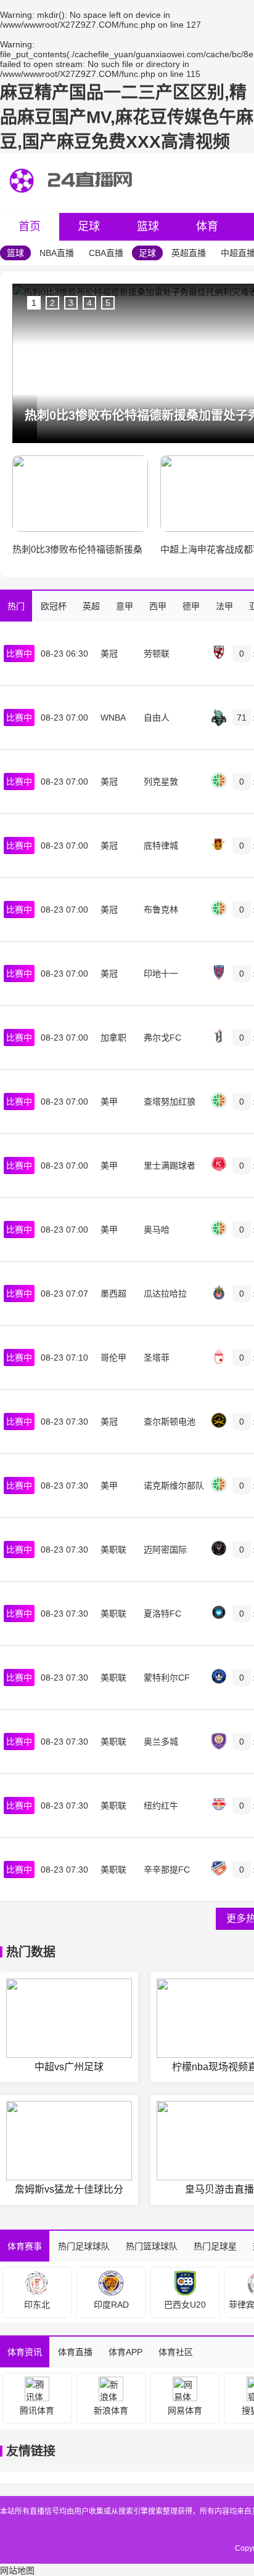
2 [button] (52, 303)
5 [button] (108, 303)
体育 (207, 226)
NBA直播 (57, 253)
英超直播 (189, 253)
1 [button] (34, 303)
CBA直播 (106, 253)
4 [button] (89, 303)
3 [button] (71, 303)
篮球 (148, 226)
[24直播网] (73, 204)
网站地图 (17, 2570)
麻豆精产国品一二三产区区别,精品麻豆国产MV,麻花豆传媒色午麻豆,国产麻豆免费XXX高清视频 (127, 117)
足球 (89, 226)
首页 (30, 226)
